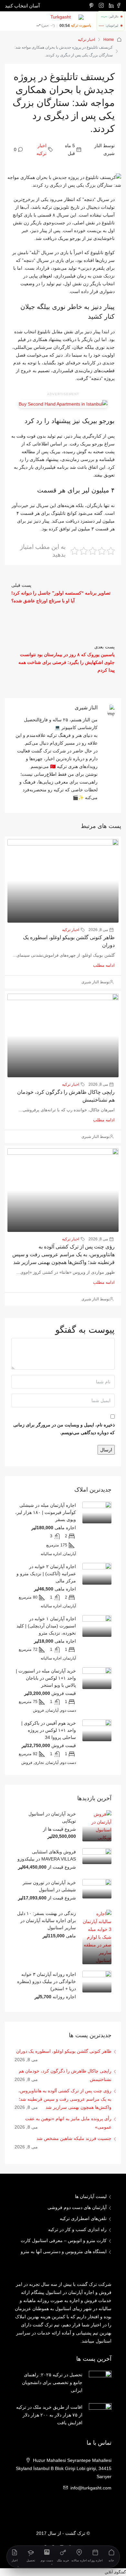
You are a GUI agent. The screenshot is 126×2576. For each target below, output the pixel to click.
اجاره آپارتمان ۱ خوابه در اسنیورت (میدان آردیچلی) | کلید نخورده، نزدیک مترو (46, 1626)
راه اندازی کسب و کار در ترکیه (77, 2229)
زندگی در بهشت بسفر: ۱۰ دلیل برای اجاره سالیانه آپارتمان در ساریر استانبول (47, 1920)
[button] (115, 2572)
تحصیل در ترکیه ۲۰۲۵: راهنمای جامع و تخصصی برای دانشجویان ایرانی (52, 2382)
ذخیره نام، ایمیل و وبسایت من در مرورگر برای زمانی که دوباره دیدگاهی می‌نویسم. (64, 1429)
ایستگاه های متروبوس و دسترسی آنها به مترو (64, 2251)
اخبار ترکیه (86, 40)
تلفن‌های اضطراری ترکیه (83, 2218)
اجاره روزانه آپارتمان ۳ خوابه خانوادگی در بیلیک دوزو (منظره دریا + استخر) (47, 1981)
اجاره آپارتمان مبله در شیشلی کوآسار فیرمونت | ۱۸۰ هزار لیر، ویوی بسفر (46, 1512)
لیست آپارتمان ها (91, 2196)
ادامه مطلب (104, 965)
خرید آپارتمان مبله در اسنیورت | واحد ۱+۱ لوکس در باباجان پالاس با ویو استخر (46, 1678)
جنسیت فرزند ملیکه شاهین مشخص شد (74, 2138)
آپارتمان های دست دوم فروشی (77, 2207)
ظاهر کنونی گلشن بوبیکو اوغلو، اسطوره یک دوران (64, 2051)
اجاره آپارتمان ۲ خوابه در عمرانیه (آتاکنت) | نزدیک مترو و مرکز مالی (46, 1574)
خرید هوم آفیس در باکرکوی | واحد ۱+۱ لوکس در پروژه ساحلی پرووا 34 (49, 1730)
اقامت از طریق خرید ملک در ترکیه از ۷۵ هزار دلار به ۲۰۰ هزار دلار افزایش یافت (49, 2415)
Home (109, 40)
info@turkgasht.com (91, 2488)
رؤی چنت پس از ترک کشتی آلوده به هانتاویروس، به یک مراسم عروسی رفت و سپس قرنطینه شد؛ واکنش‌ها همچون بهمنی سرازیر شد (63, 1254)
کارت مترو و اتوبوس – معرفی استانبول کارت (64, 2240)
